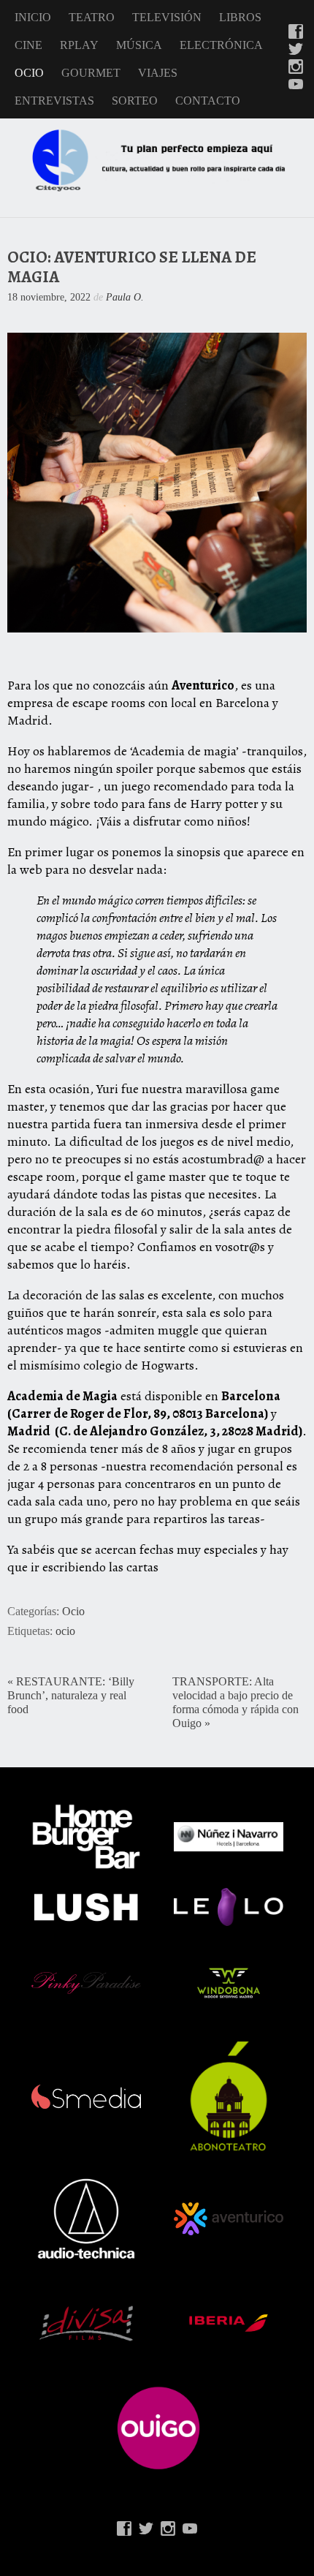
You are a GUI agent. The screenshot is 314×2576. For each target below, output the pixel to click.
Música (139, 45)
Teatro (92, 17)
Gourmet (91, 73)
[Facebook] (296, 33)
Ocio (29, 73)
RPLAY (79, 45)
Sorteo (135, 101)
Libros (240, 17)
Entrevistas (54, 101)
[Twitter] (296, 50)
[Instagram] (296, 68)
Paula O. (125, 297)
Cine (28, 45)
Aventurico (203, 685)
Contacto (208, 101)
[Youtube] (296, 86)
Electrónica (221, 45)
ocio (65, 1631)
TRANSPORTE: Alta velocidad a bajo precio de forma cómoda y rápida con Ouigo (235, 1703)
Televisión (167, 17)
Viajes (158, 73)
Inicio (33, 17)
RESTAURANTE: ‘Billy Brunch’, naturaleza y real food (71, 1696)
